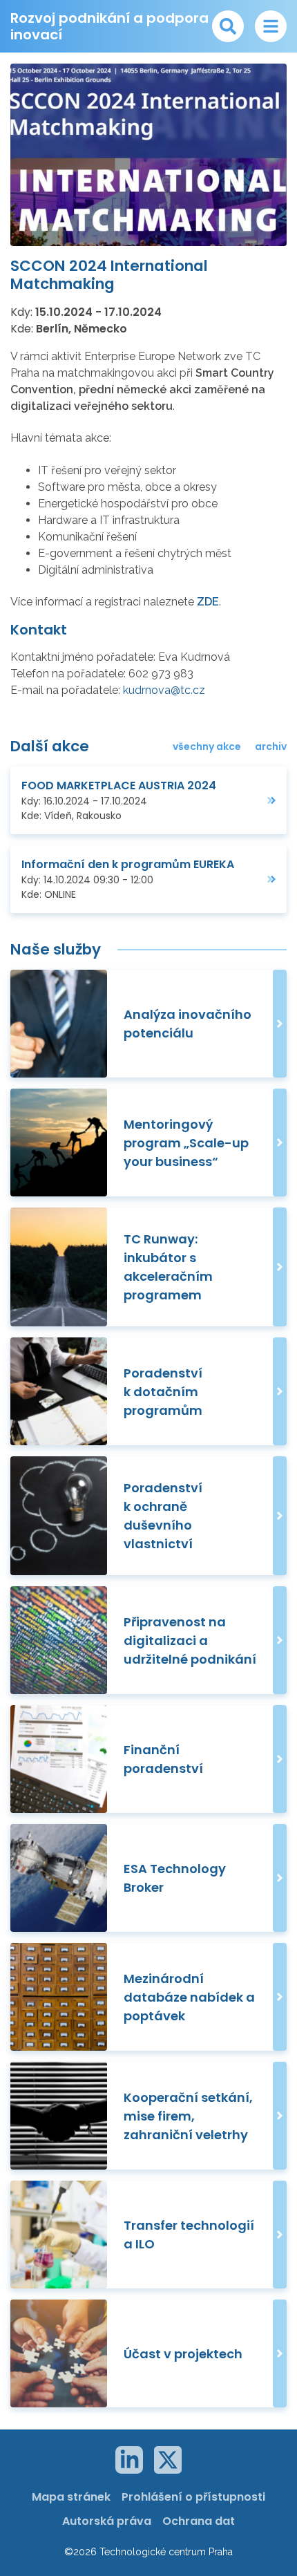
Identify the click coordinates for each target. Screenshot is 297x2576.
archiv (271, 746)
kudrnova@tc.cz (164, 690)
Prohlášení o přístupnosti (193, 2497)
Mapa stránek (71, 2497)
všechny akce (207, 746)
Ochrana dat (199, 2521)
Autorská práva (107, 2521)
